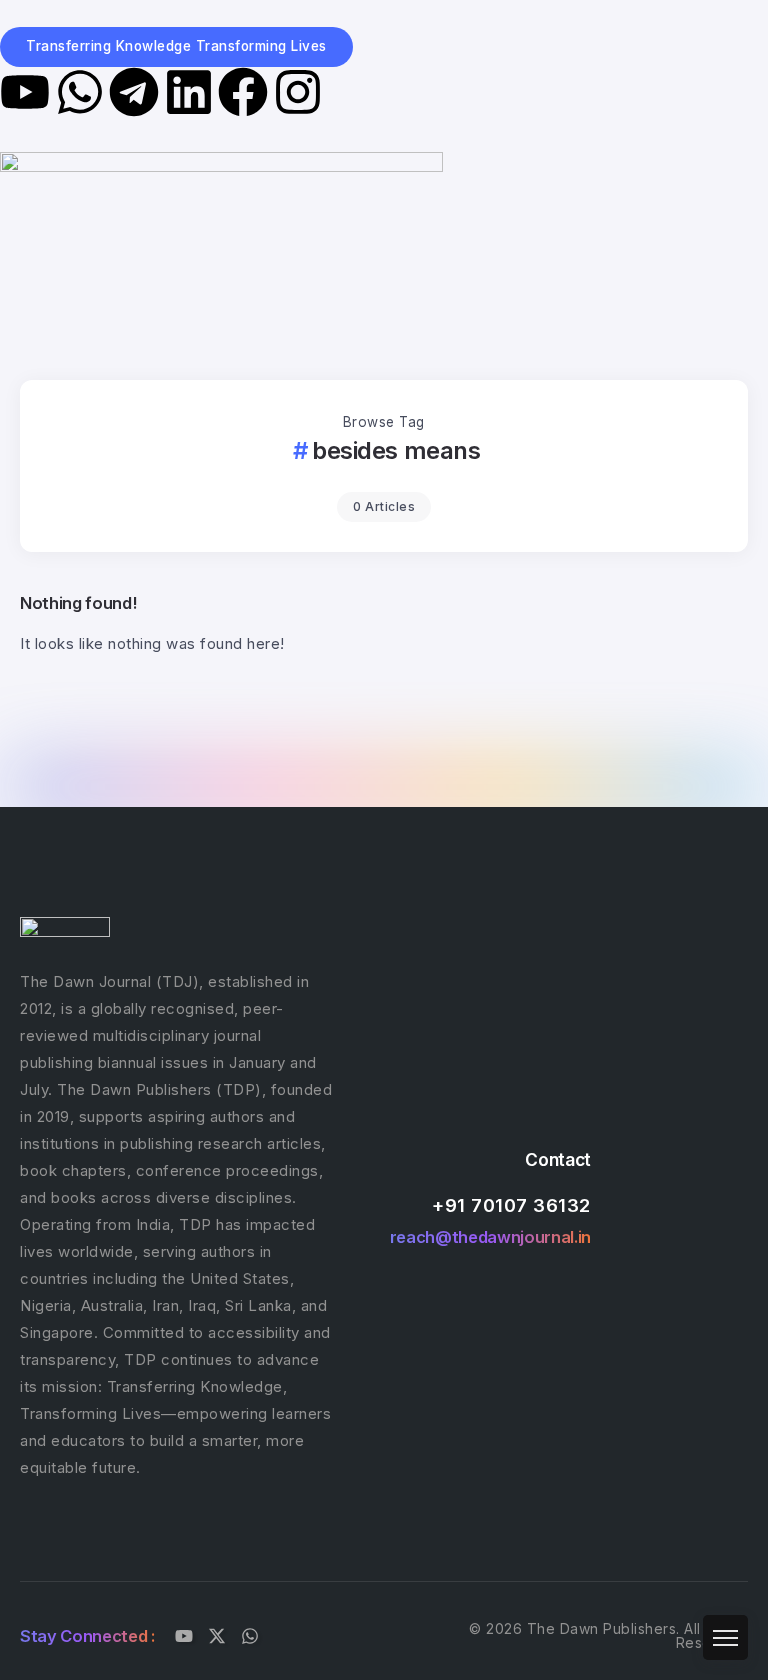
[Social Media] (184, 1636)
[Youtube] (25, 92)
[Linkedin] (189, 92)
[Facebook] (243, 92)
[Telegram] (134, 92)
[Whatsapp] (80, 92)
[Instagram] (298, 92)
